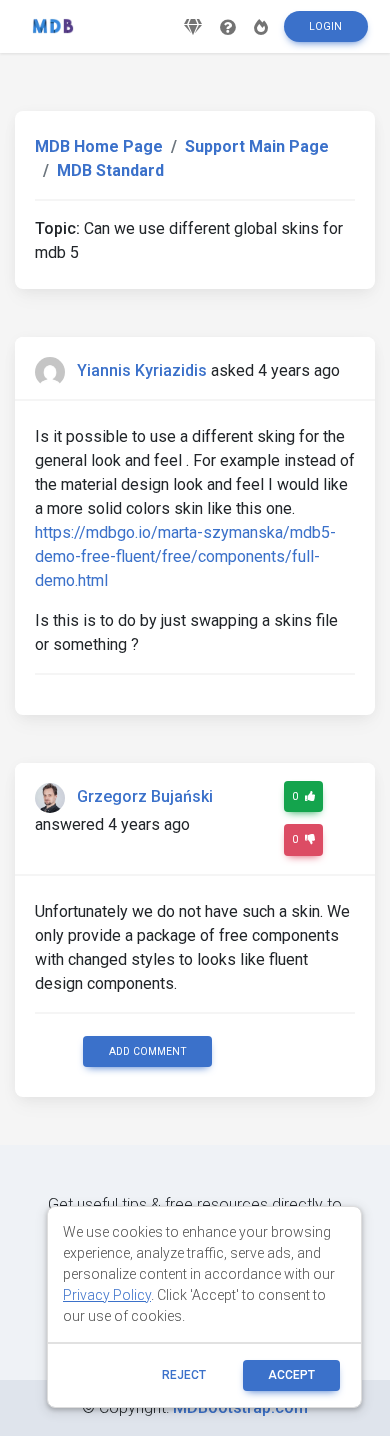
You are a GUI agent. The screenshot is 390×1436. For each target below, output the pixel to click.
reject (184, 1375)
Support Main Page (257, 146)
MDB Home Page (99, 146)
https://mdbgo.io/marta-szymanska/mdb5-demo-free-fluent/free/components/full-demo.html (185, 556)
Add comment (148, 1051)
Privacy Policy (107, 1295)
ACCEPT (291, 1375)
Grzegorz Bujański (145, 796)
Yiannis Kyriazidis (142, 370)
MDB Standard (110, 170)
